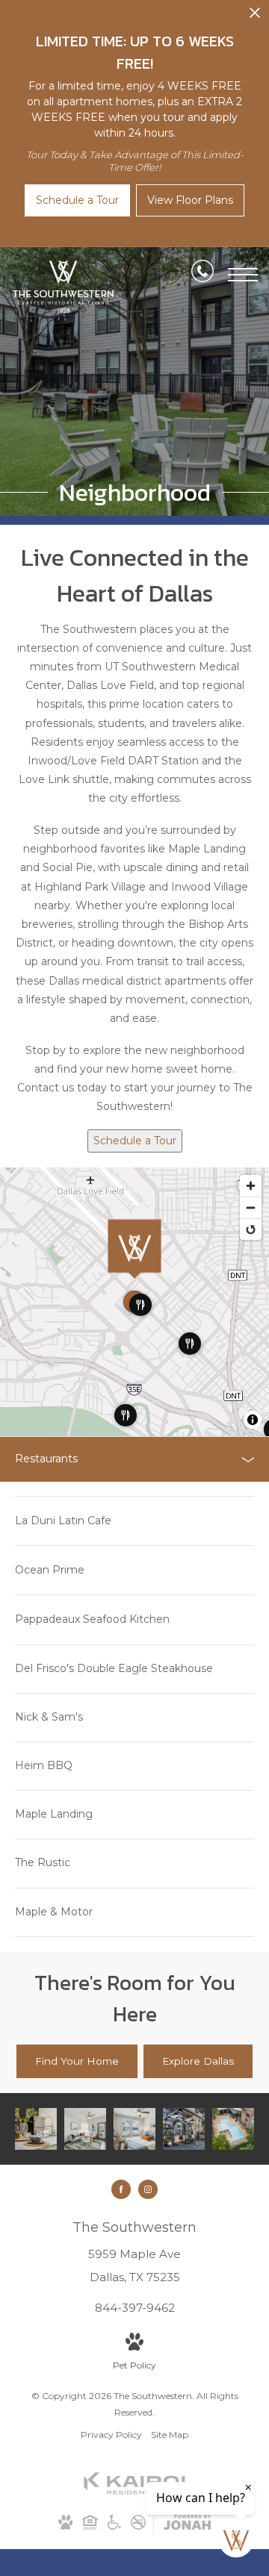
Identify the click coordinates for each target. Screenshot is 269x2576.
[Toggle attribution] (253, 1420)
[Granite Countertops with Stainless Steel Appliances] (36, 2129)
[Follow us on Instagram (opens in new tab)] (148, 2189)
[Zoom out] (251, 1207)
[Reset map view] (251, 1229)
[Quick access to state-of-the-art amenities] (184, 2129)
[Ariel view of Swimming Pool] (233, 2129)
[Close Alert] (255, 17)
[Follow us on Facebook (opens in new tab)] (121, 2189)
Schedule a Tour (135, 1141)
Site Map (170, 2435)
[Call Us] (202, 274)
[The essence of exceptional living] (85, 2129)
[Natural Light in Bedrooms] (134, 2129)
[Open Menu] (243, 275)
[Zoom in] (251, 1186)
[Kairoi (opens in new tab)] (134, 2491)
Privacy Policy (111, 2435)
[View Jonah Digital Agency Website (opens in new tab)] (187, 2525)
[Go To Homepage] (64, 287)
